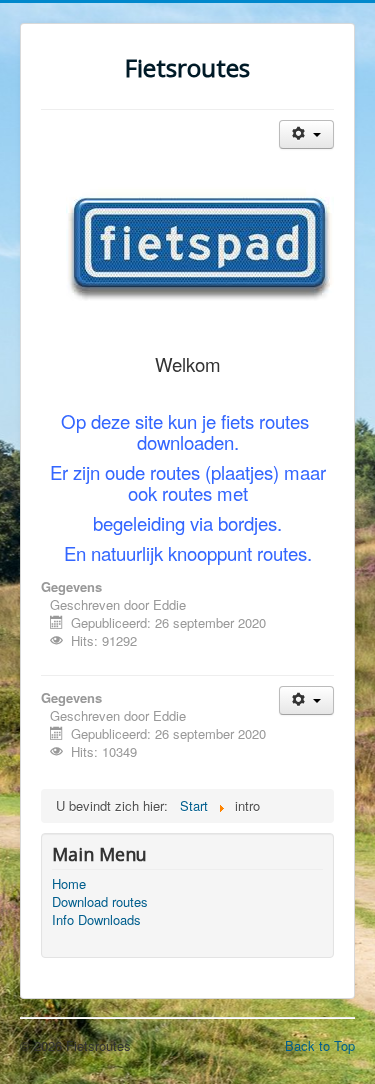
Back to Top (320, 1045)
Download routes (100, 902)
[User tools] (306, 134)
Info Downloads (96, 920)
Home (69, 884)
